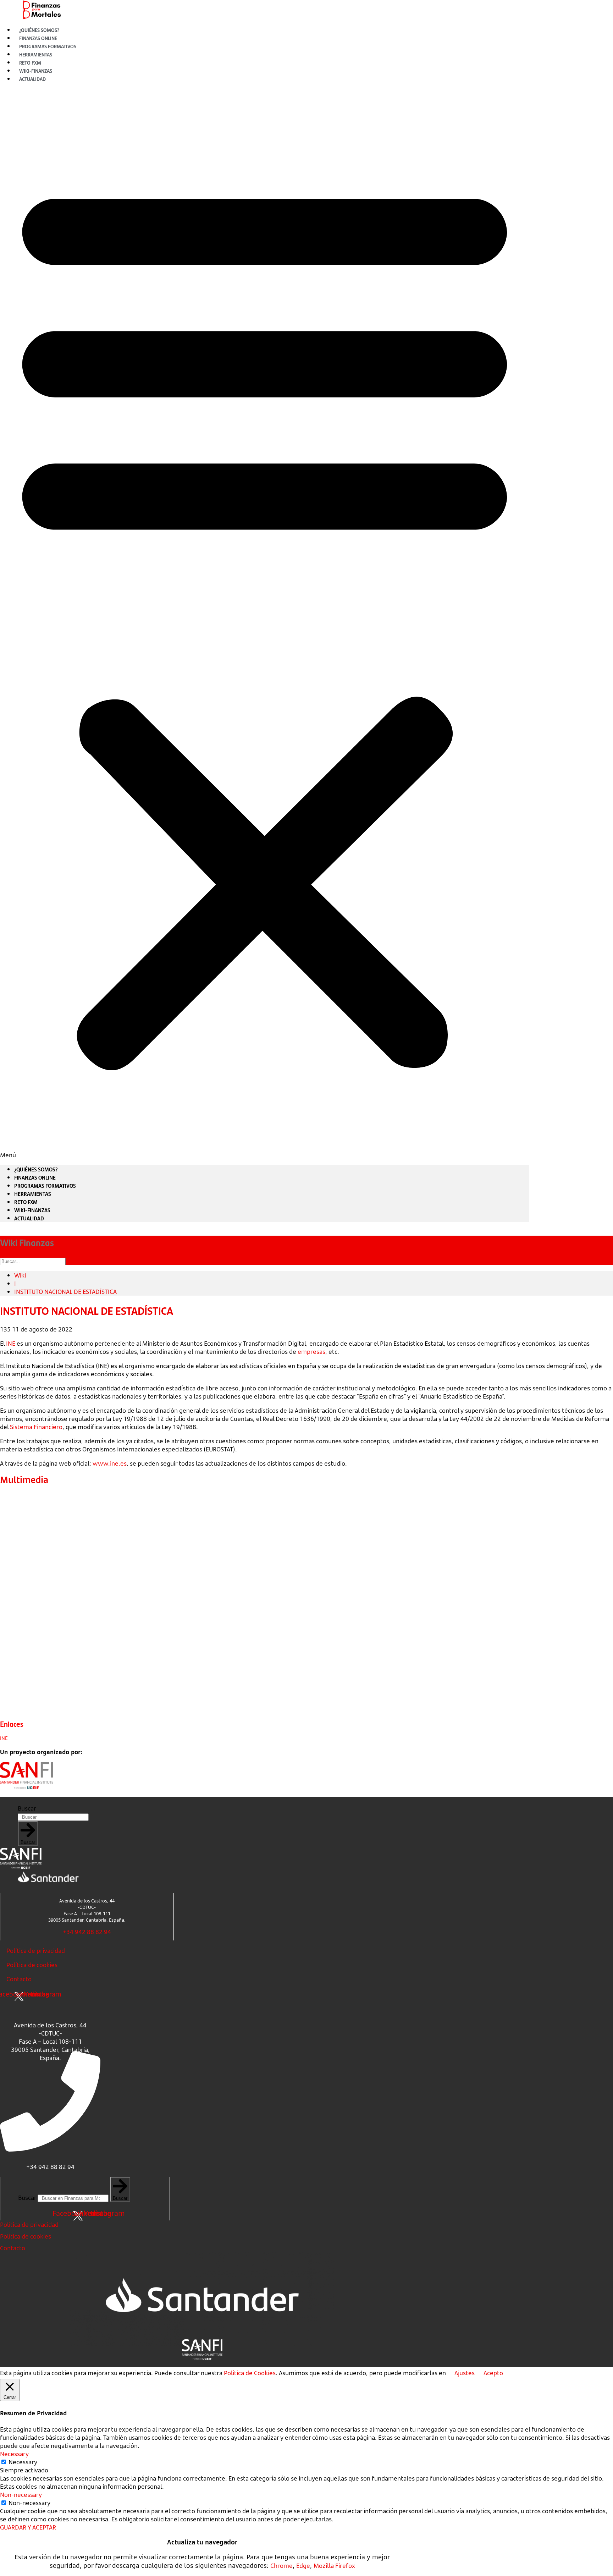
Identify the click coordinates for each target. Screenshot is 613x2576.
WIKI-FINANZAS (32, 1210)
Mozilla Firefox (334, 2566)
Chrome (281, 2566)
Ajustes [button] (465, 2373)
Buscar (27, 1808)
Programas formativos (45, 1186)
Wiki (20, 1275)
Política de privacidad (36, 1951)
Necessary (23, 2462)
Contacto (19, 1979)
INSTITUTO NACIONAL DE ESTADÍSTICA (65, 1292)
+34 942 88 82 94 (87, 1932)
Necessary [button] (14, 2454)
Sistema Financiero (36, 1427)
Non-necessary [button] (21, 2495)
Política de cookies (32, 1965)
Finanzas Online (35, 1177)
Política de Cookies (250, 2373)
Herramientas (33, 1194)
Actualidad (32, 79)
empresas (311, 1352)
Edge (303, 2566)
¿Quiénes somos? (36, 1169)
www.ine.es (110, 1463)
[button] (265, 624)
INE (11, 1343)
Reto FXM (26, 1202)
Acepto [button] (493, 2373)
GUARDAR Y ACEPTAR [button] (28, 2527)
